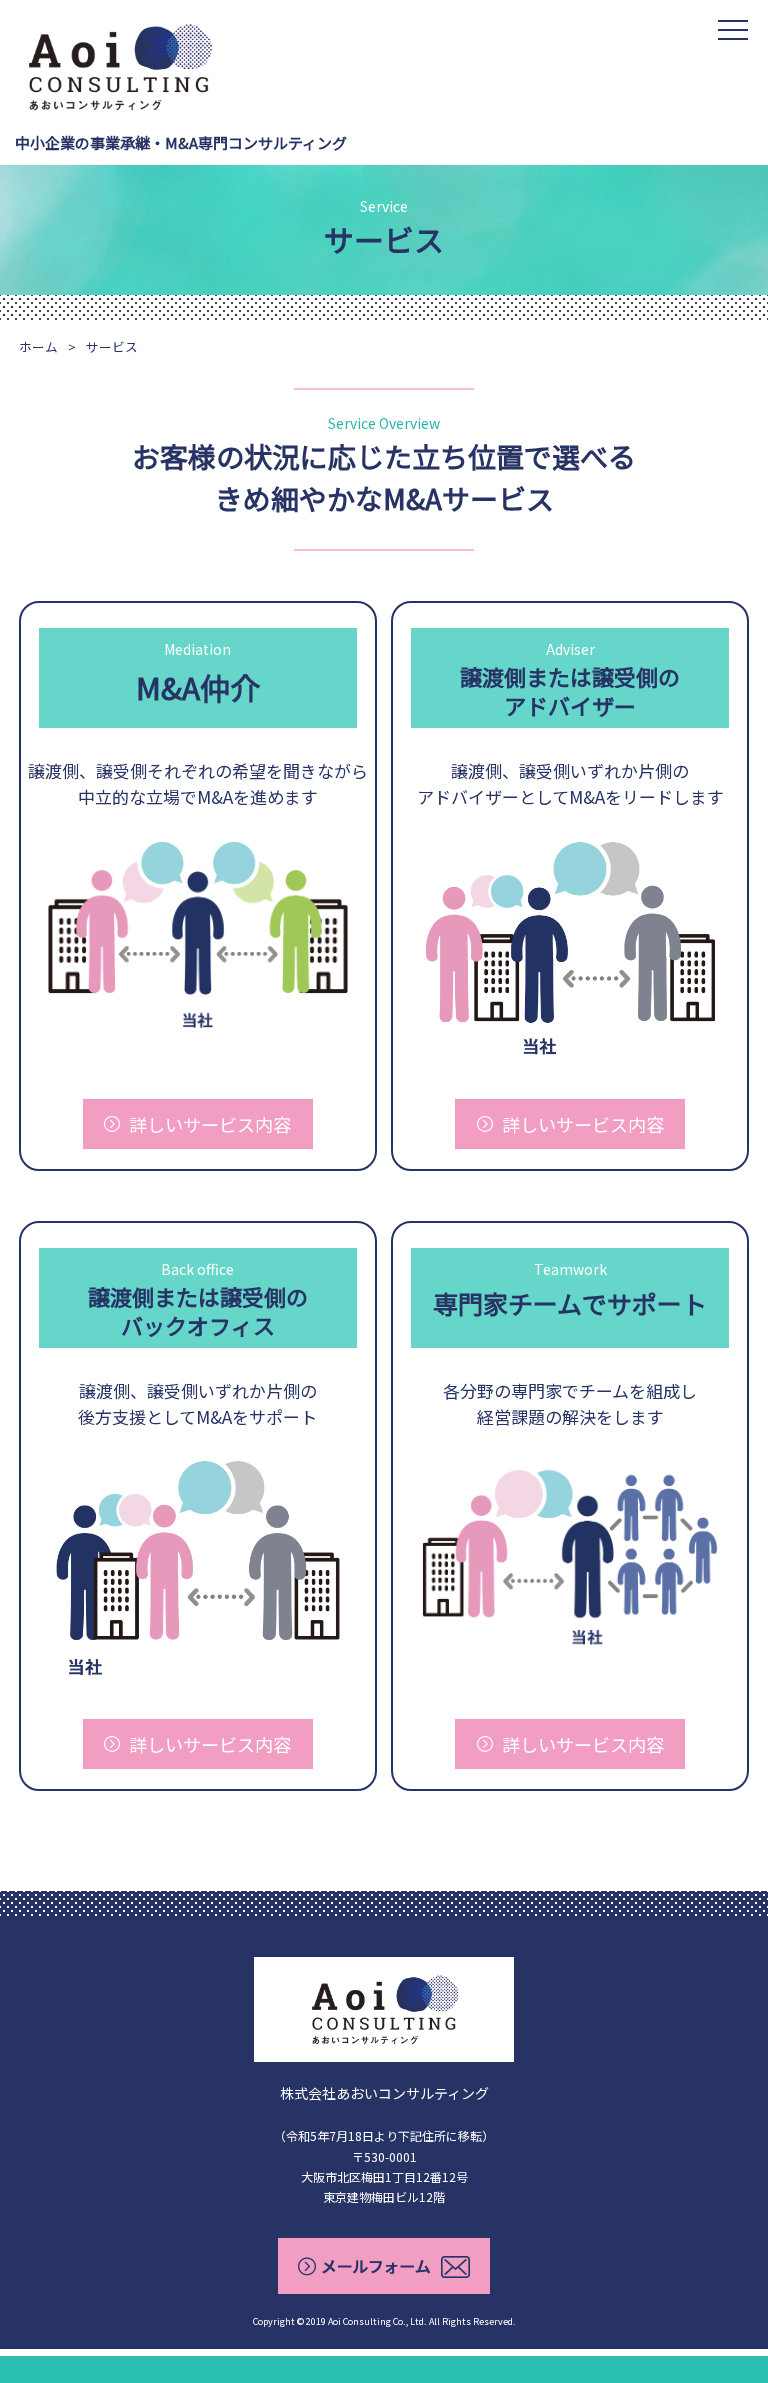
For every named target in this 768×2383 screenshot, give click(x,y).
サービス (112, 346)
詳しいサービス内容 (210, 1124)
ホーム (38, 346)
